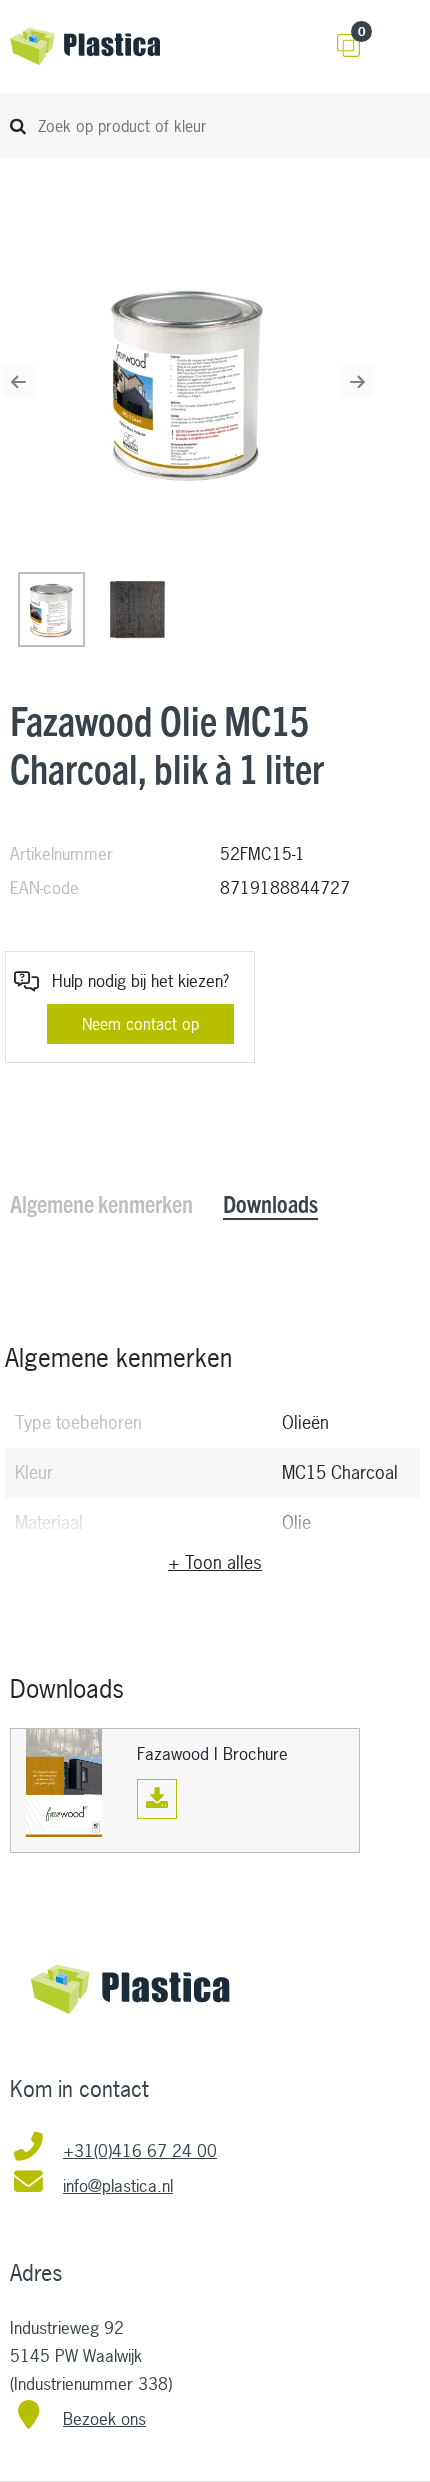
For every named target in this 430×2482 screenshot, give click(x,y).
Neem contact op (140, 1024)
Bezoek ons (104, 2418)
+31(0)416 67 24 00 (140, 2150)
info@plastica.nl (118, 2185)
